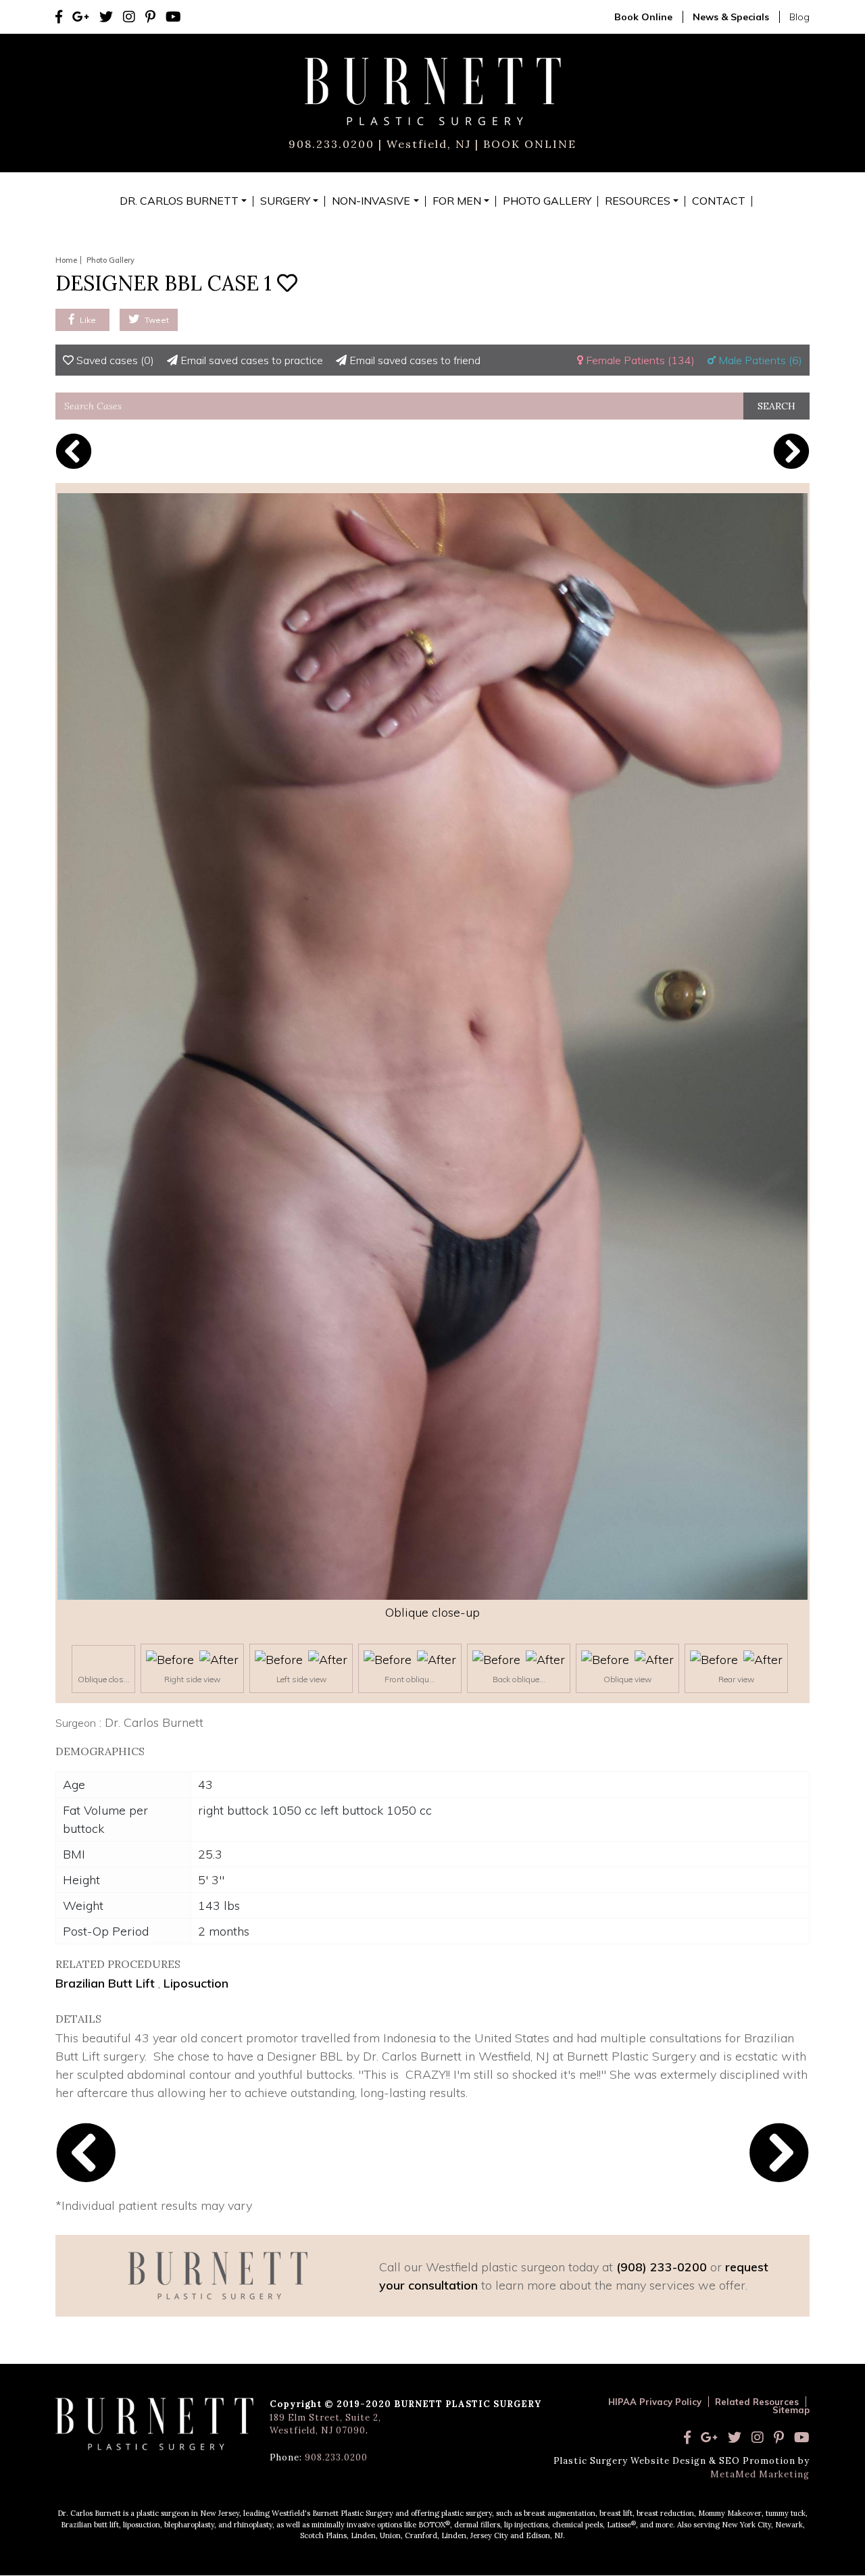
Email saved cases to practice (250, 360)
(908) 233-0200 (662, 2267)
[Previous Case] (74, 451)
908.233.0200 (331, 144)
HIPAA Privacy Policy (655, 2402)
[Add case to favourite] (287, 283)
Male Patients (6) (759, 360)
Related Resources (757, 2402)
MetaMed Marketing (760, 2474)
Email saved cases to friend (414, 360)
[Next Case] (791, 451)
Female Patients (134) (639, 360)
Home (66, 260)
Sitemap (791, 2410)
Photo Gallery (110, 260)
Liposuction (196, 1983)
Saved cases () (114, 360)
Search (776, 406)
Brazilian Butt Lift (105, 1983)
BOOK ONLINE (528, 144)
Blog (799, 17)
